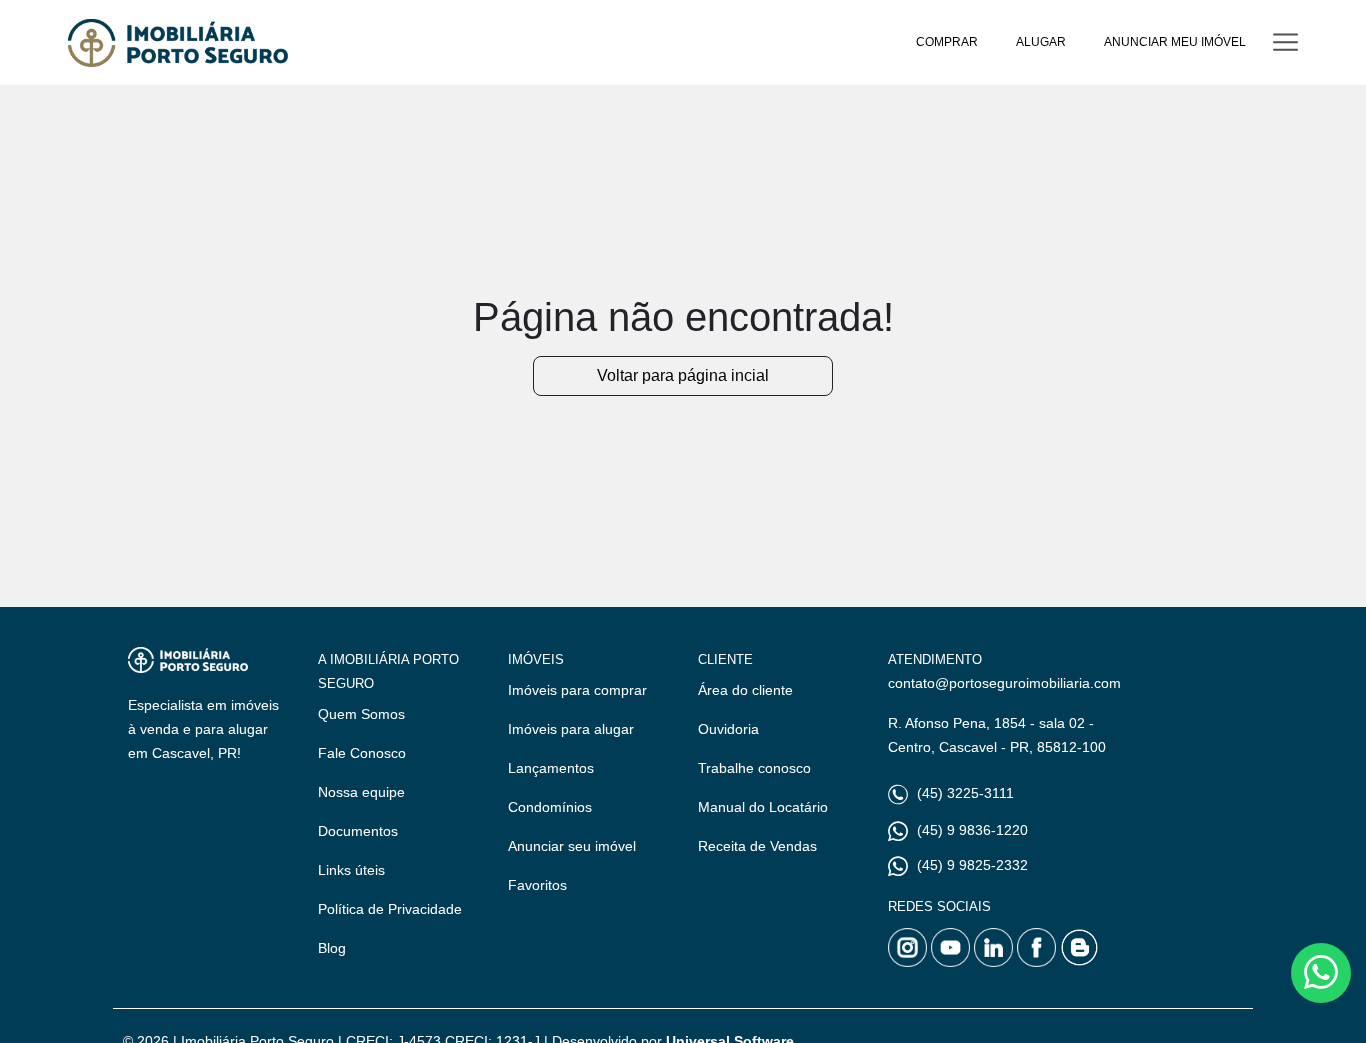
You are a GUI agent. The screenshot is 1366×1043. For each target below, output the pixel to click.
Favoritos (537, 885)
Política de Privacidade (390, 909)
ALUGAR (1041, 42)
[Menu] (1285, 42)
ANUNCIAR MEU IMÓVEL (1175, 42)
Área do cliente (745, 690)
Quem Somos (361, 714)
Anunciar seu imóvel (572, 846)
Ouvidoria (728, 729)
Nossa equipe (361, 792)
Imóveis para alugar (571, 729)
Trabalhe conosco (754, 768)
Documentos (358, 831)
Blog (332, 948)
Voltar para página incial (683, 375)
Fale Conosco (362, 753)
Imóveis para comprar (577, 690)
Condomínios (550, 807)
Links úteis (351, 870)
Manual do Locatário (763, 807)
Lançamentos (551, 768)
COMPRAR (947, 42)
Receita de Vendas (757, 846)
